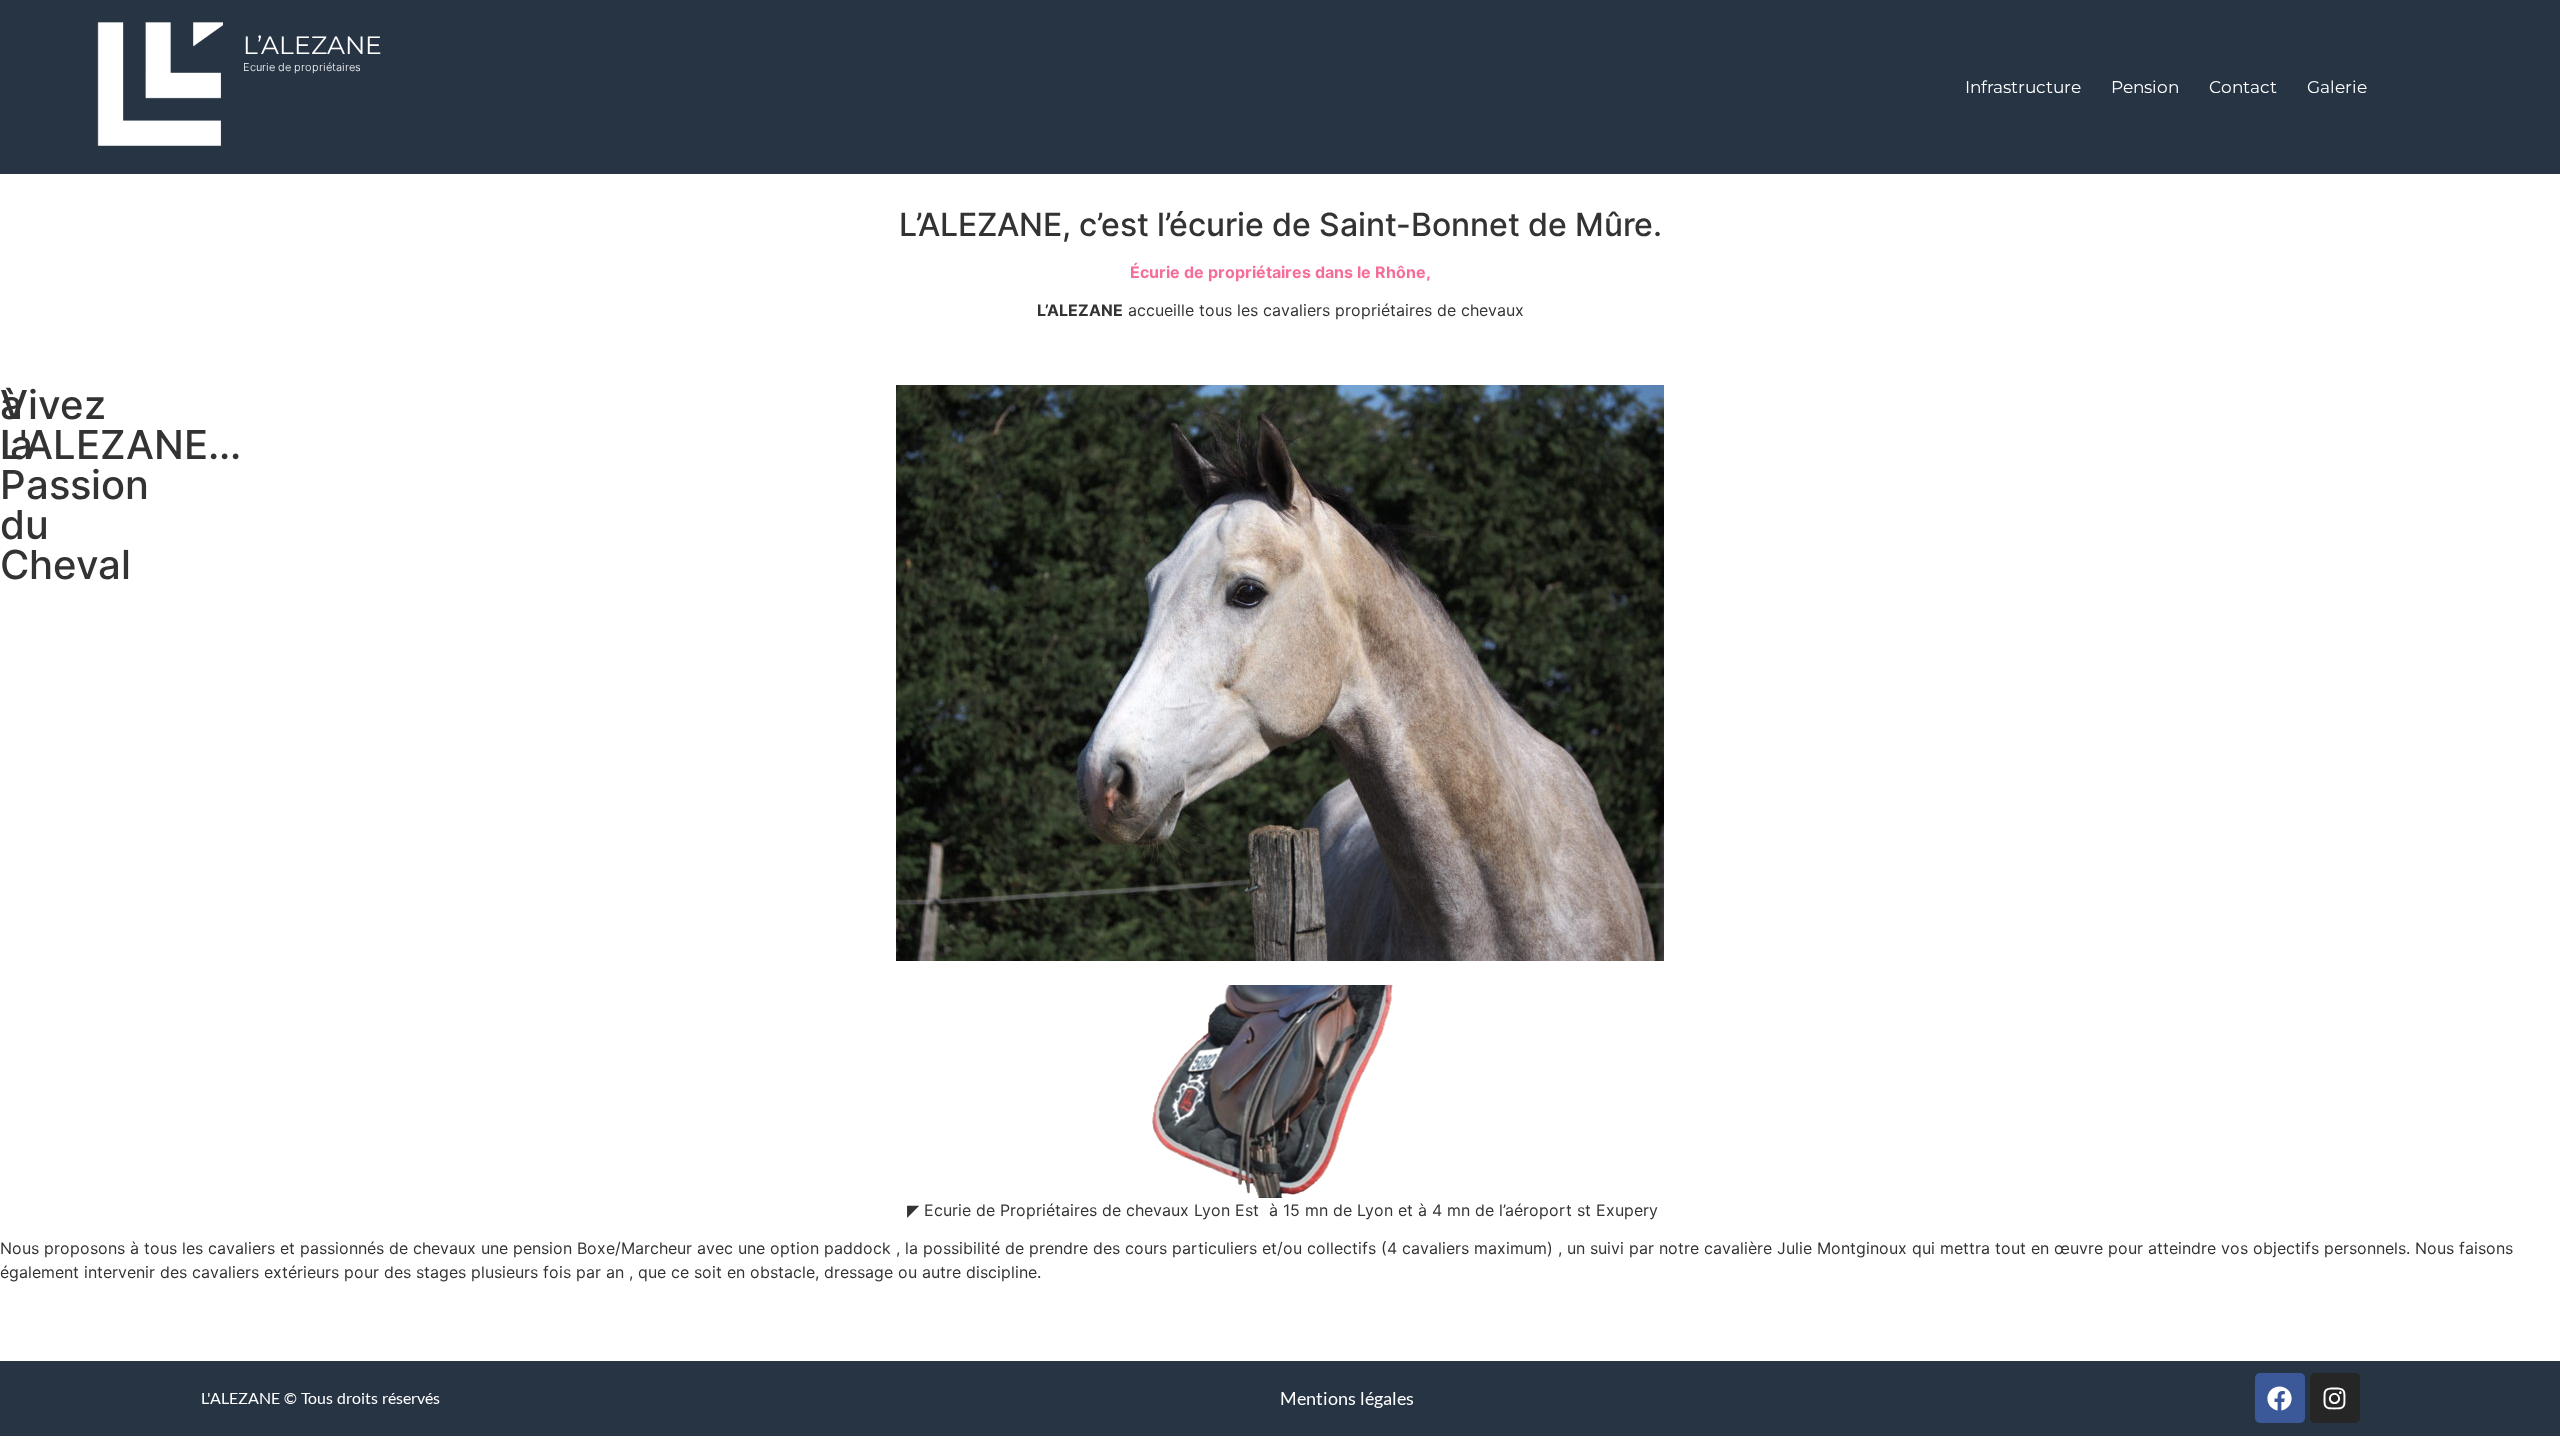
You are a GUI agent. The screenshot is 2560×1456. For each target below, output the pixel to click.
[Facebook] (2280, 1398)
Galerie (2337, 87)
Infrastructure (2023, 87)
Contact (2243, 87)
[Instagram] (2335, 1398)
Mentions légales (1347, 1398)
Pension (2145, 87)
